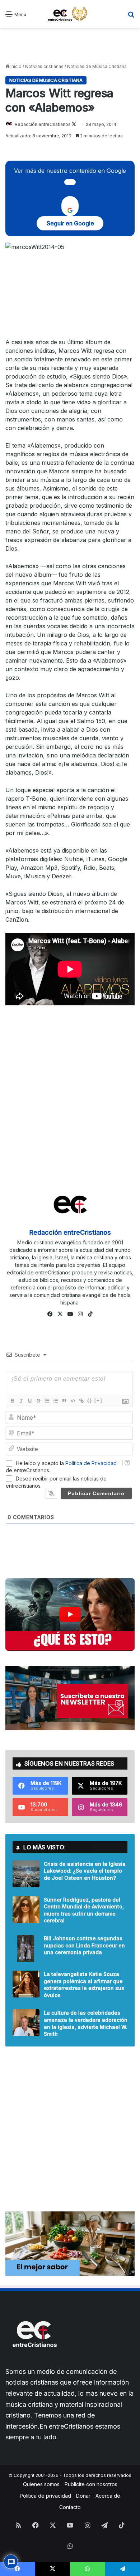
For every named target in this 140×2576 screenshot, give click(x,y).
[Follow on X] (74, 124)
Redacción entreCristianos (43, 124)
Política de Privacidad (91, 1463)
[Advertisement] (70, 46)
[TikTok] (90, 1314)
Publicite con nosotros (91, 2484)
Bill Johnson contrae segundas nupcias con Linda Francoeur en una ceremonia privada (84, 1945)
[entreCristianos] (34, 2363)
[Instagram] (80, 1314)
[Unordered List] (55, 1401)
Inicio (15, 66)
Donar (83, 2496)
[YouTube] (70, 1314)
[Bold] (12, 1401)
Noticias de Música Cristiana (97, 66)
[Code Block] (73, 1401)
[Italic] (21, 1401)
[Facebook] (50, 1314)
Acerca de (108, 2496)
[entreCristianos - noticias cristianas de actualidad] (70, 14)
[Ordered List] (47, 1401)
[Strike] (38, 1401)
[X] (60, 1314)
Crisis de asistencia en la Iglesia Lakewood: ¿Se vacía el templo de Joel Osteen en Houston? (85, 1871)
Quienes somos (41, 2484)
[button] (70, 1614)
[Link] (81, 1401)
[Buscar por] (131, 17)
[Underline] (29, 1401)
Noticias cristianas (44, 66)
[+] (98, 1401)
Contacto (70, 2507)
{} (90, 1401)
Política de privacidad (45, 2496)
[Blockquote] (64, 1401)
